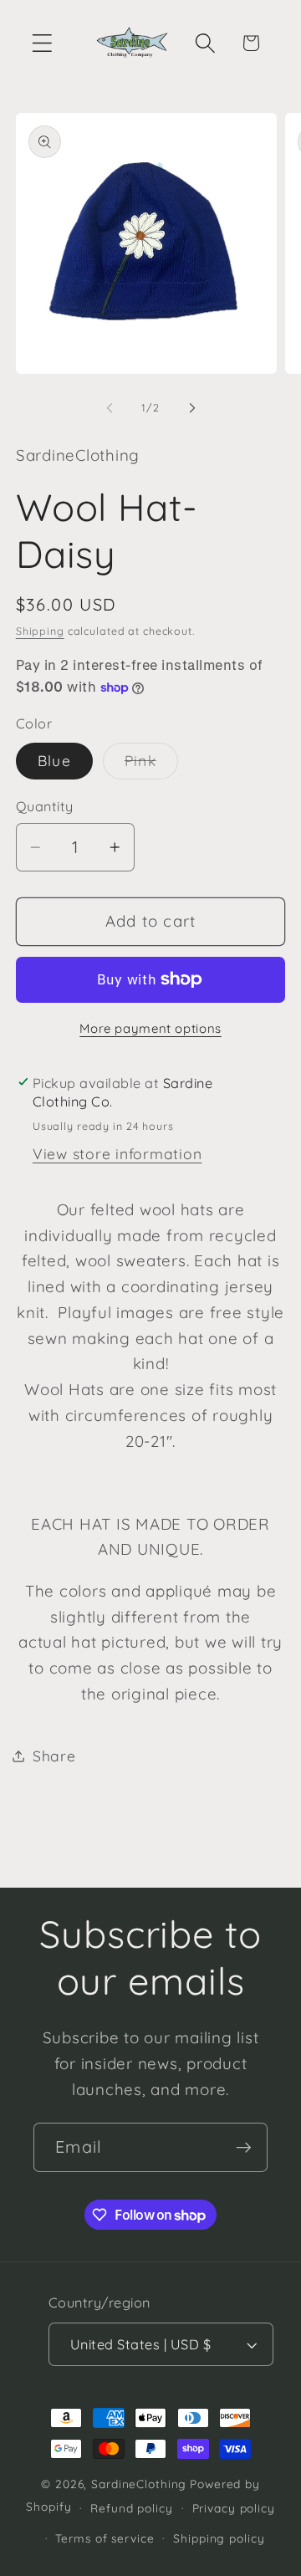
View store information (117, 1153)
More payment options (150, 1028)
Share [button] (54, 1756)
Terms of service (105, 2538)
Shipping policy (219, 2538)
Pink (151, 765)
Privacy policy (234, 2508)
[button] (42, 43)
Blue (54, 760)
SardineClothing (139, 2484)
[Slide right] (192, 408)
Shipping (40, 631)
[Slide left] (110, 408)
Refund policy (131, 2508)
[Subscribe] (244, 2147)
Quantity (45, 806)
